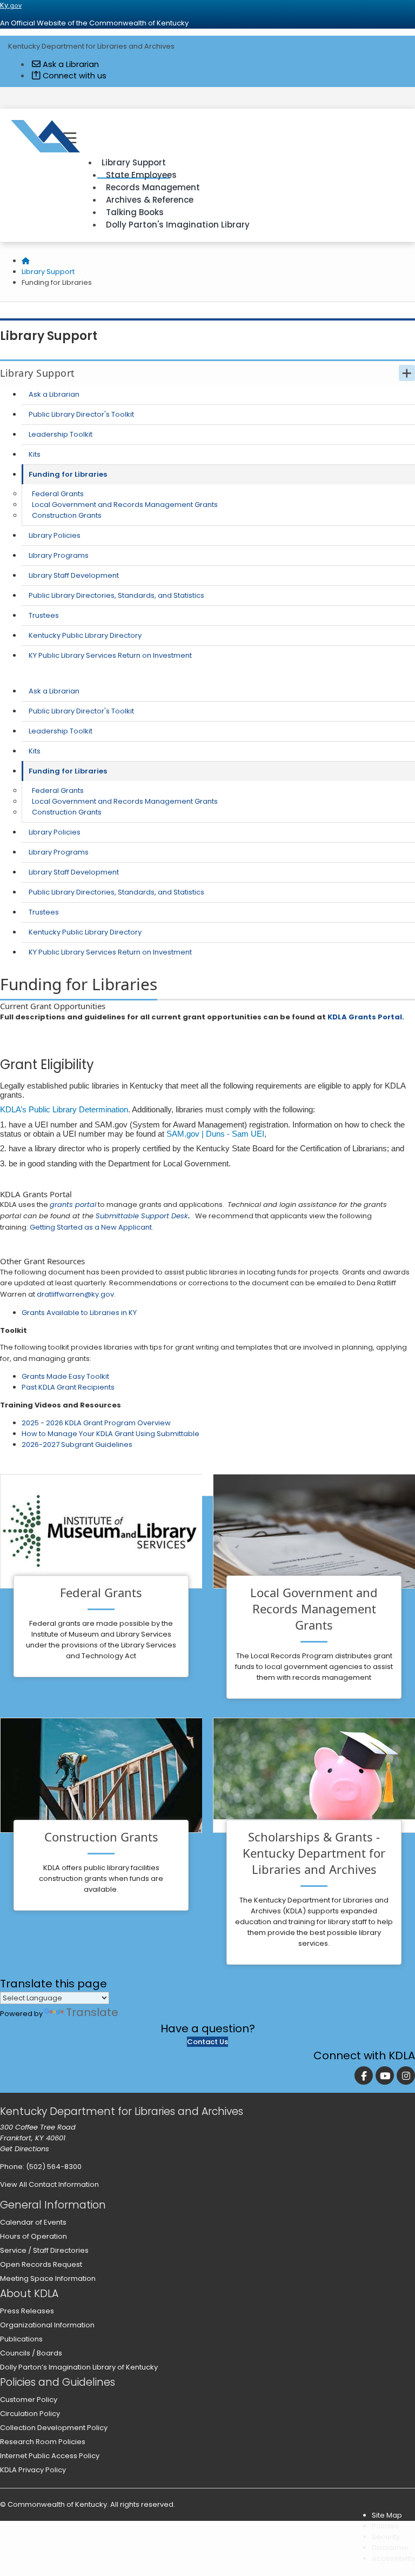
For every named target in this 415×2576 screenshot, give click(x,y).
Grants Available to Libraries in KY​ (79, 1313)
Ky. (11, 5)
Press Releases (27, 2311)
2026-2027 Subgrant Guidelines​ (77, 1444)
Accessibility (393, 2558)
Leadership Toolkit (61, 434)
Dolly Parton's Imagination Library (178, 225)
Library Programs (59, 555)
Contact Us (207, 2042)
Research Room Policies (43, 2442)
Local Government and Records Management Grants (125, 505)
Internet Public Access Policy (50, 2456)
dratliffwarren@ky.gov (75, 1294)
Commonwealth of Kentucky (57, 2504)
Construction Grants (67, 515)
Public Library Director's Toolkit (81, 414)
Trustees (44, 615)
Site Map (387, 2515)
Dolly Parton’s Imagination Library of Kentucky (79, 2367)
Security (386, 2537)
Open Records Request (41, 2264)
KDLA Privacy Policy (33, 2470)
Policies (385, 2526)
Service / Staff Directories (44, 2250)
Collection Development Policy (54, 2428)
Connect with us (73, 76)
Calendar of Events (33, 2222)
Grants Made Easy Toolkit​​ (65, 1376)
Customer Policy (29, 2400)
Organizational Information (47, 2325)
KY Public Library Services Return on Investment (110, 655)
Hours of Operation (34, 2236)
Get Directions (25, 2149)
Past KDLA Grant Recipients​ (68, 1387)
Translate (92, 2012)
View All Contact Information (49, 2184)
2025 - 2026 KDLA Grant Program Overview (96, 1423)
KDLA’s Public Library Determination (64, 1109)
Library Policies (55, 535)
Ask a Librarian (70, 64)
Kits (35, 454)
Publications (21, 2339)
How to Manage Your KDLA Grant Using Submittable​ (111, 1434)
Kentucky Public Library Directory (85, 635)
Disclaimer (390, 2548)
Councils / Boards (31, 2353)
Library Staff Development (74, 575)
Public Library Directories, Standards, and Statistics (116, 595)
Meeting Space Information (48, 2278)
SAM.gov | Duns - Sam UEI (215, 1134)
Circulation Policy (30, 2414)
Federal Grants (58, 494)
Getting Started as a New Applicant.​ (92, 1227)
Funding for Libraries (68, 474)
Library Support (48, 272)
